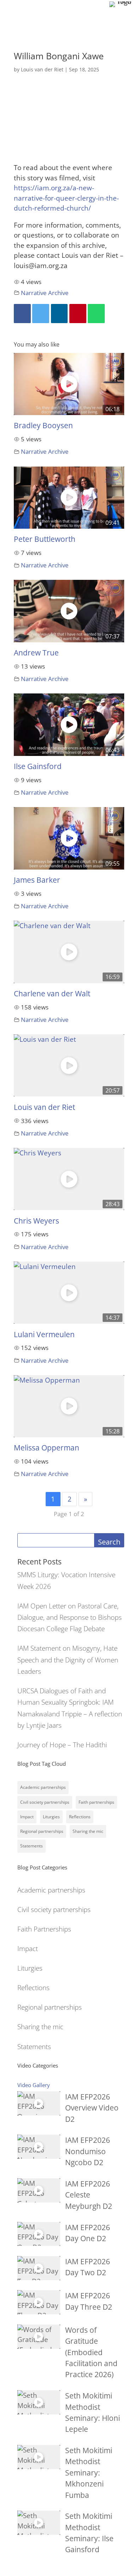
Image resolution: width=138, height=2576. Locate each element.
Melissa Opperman (47, 1448)
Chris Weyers (36, 1221)
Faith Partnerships (44, 1929)
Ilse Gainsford (38, 766)
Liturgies (51, 1817)
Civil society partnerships (45, 1802)
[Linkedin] (59, 314)
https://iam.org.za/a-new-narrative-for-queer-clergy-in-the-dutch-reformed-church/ (66, 198)
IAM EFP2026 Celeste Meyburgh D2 (89, 2195)
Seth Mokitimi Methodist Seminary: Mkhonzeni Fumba (89, 2472)
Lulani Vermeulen (44, 1334)
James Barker (37, 880)
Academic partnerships (43, 1787)
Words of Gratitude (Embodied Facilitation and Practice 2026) (91, 2352)
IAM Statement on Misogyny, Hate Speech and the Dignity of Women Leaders (68, 1660)
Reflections (80, 1817)
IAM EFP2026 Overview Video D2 (92, 2108)
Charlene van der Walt (52, 993)
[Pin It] (78, 314)
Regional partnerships (42, 1831)
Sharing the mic (88, 1831)
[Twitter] (41, 314)
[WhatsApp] (96, 314)
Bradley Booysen (43, 425)
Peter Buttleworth (45, 539)
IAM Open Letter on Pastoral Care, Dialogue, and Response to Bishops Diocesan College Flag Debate (70, 1618)
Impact (27, 1817)
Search (109, 1542)
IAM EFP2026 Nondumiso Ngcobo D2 (88, 2151)
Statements (31, 1846)
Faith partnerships (96, 1802)
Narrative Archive (45, 293)
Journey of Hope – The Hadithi (62, 1745)
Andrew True (36, 653)
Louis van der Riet (42, 69)
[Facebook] (22, 314)
